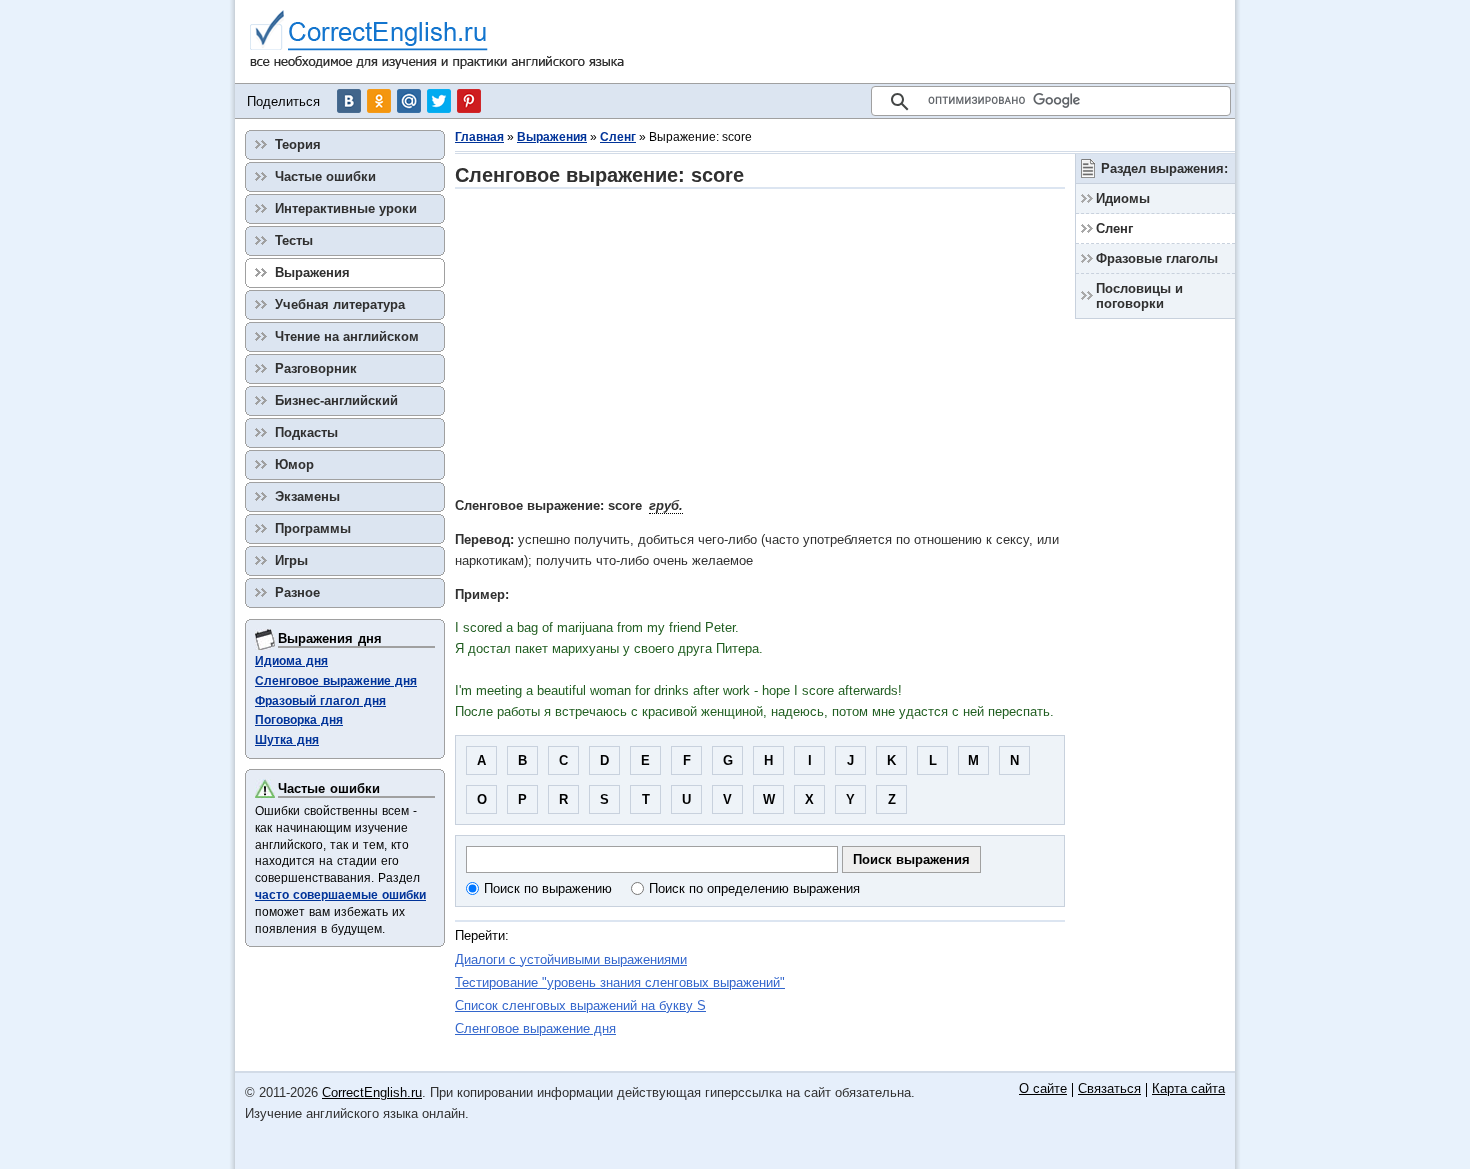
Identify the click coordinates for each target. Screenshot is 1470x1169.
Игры (291, 560)
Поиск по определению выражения (754, 888)
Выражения (552, 137)
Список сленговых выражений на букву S (580, 1005)
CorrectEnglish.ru (372, 1092)
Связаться (1109, 1089)
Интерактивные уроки (346, 208)
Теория (298, 144)
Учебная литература (340, 304)
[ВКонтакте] (349, 101)
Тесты (294, 240)
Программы (313, 528)
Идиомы (1123, 198)
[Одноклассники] (379, 101)
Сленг (618, 137)
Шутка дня (287, 740)
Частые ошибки (325, 176)
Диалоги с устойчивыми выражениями (571, 959)
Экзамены (307, 496)
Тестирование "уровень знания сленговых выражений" (620, 982)
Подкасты (306, 432)
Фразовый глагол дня (320, 701)
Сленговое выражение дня (535, 1028)
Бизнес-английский (336, 400)
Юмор (294, 464)
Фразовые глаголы (1157, 258)
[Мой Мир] (409, 101)
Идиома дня (291, 661)
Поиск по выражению (548, 888)
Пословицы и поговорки (1139, 296)
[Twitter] (439, 101)
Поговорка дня (299, 720)
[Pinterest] (469, 101)
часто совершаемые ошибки (340, 895)
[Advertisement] (760, 342)
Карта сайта (1188, 1089)
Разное (297, 592)
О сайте (1043, 1089)
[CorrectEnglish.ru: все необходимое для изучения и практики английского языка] (437, 41)
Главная (479, 137)
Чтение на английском (347, 336)
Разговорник (316, 368)
